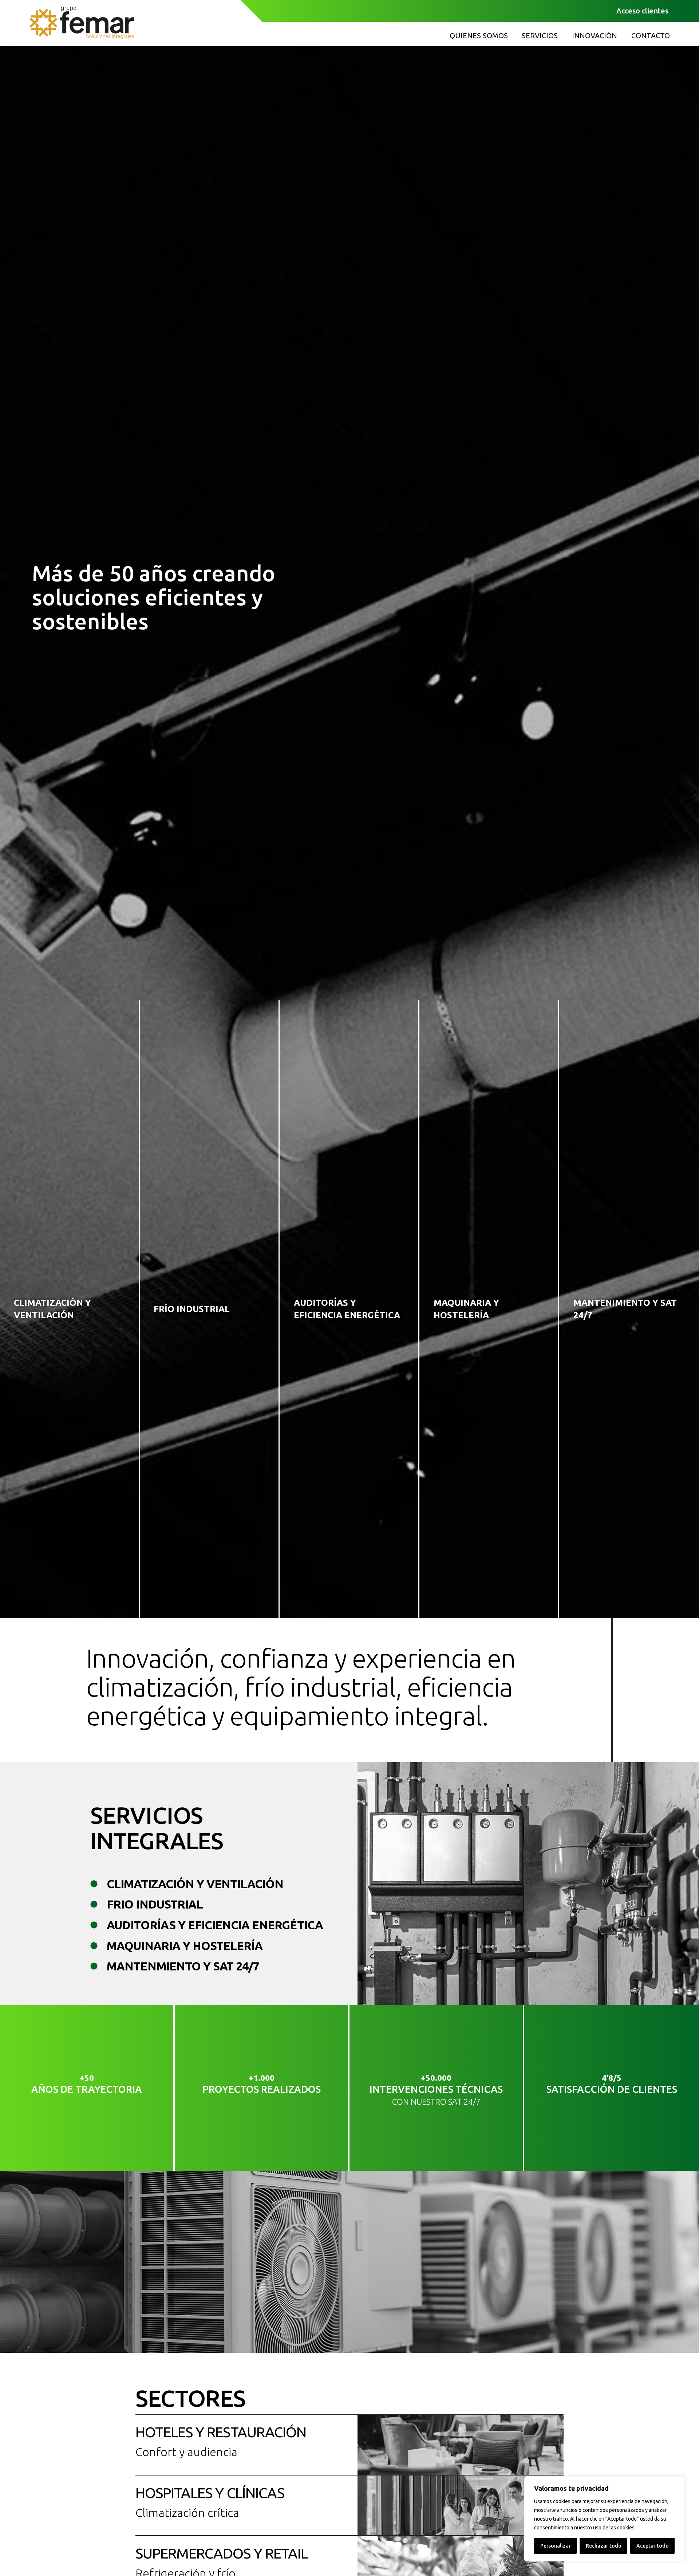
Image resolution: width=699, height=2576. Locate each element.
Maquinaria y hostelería (466, 1309)
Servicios (540, 36)
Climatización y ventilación (52, 1309)
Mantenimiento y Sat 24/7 (625, 1309)
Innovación (595, 36)
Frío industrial (192, 1309)
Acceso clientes (642, 11)
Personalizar (556, 2546)
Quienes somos (479, 36)
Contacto (651, 36)
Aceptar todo (653, 2546)
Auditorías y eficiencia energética (347, 1309)
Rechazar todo (604, 2546)
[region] (604, 2519)
